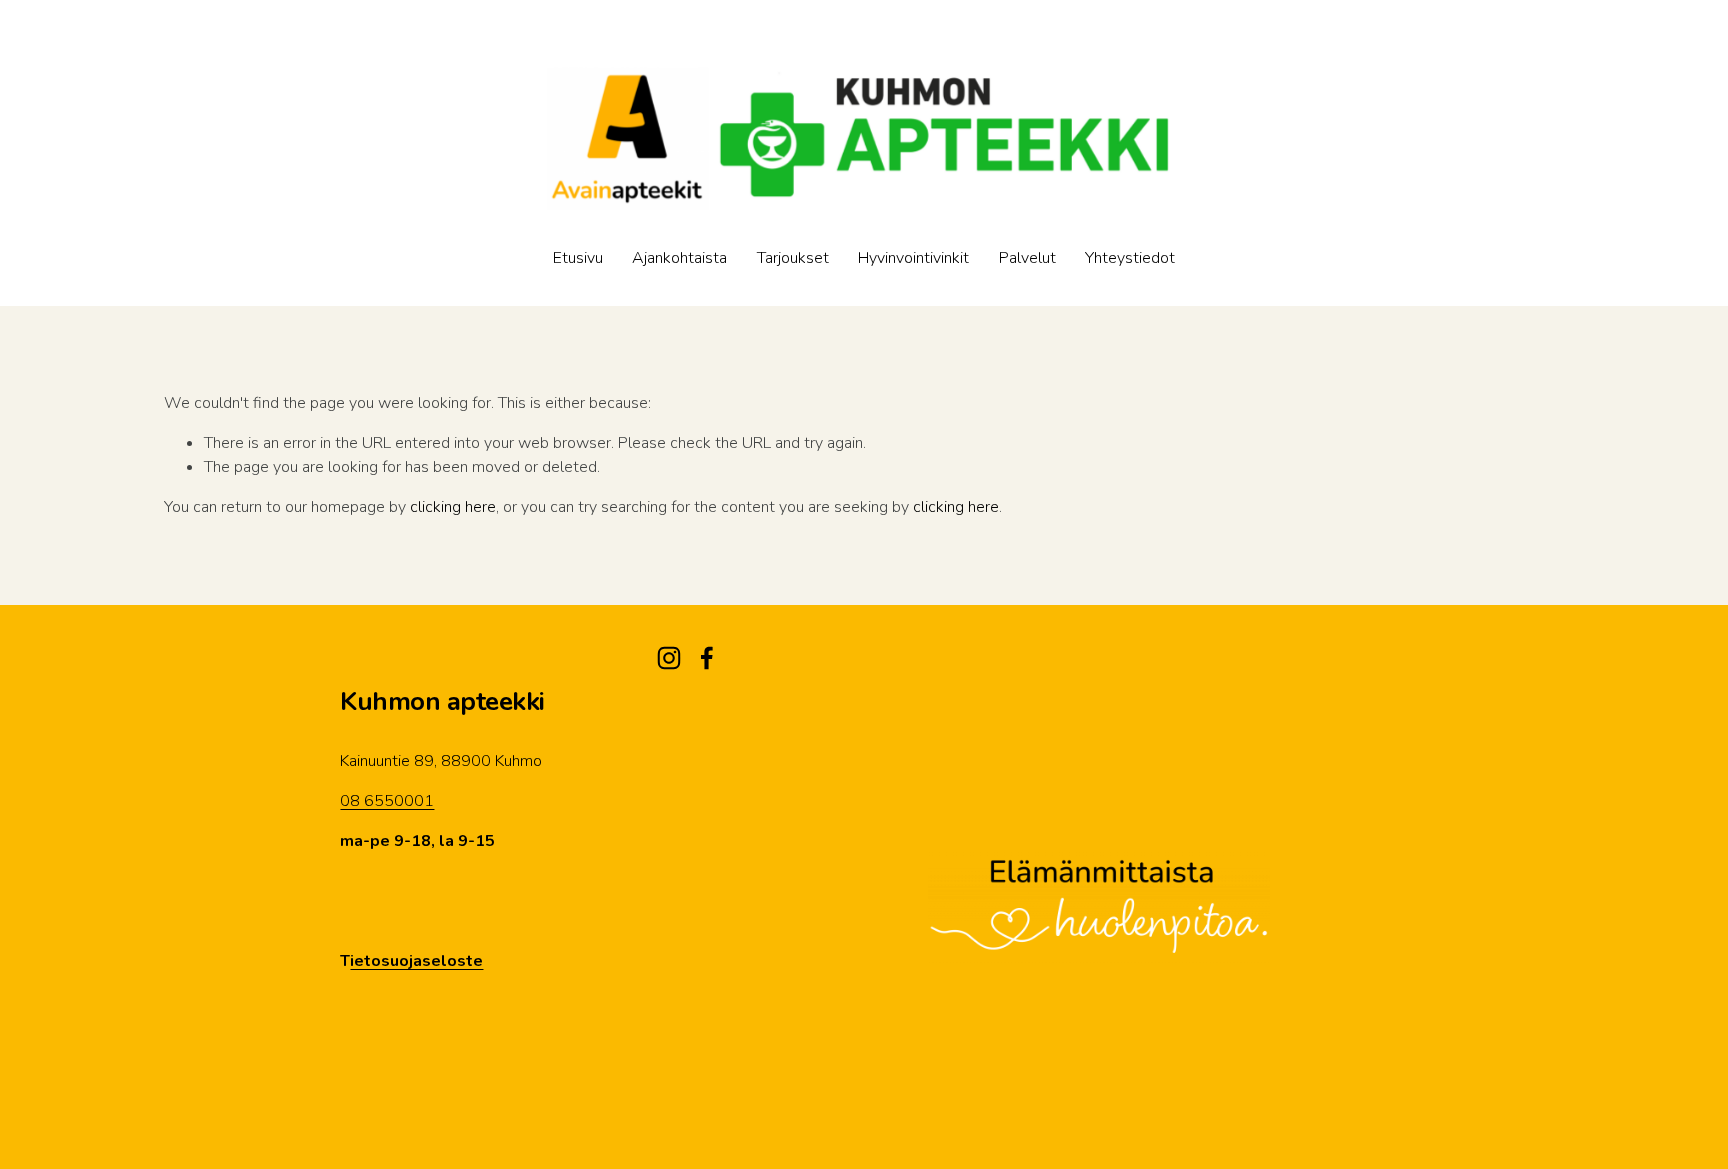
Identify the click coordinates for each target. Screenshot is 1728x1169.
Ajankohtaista (679, 258)
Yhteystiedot (1130, 258)
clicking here (453, 507)
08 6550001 (387, 801)
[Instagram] (669, 658)
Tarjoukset (793, 258)
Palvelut (1027, 258)
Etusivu (578, 258)
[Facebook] (707, 658)
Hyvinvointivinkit (913, 258)
